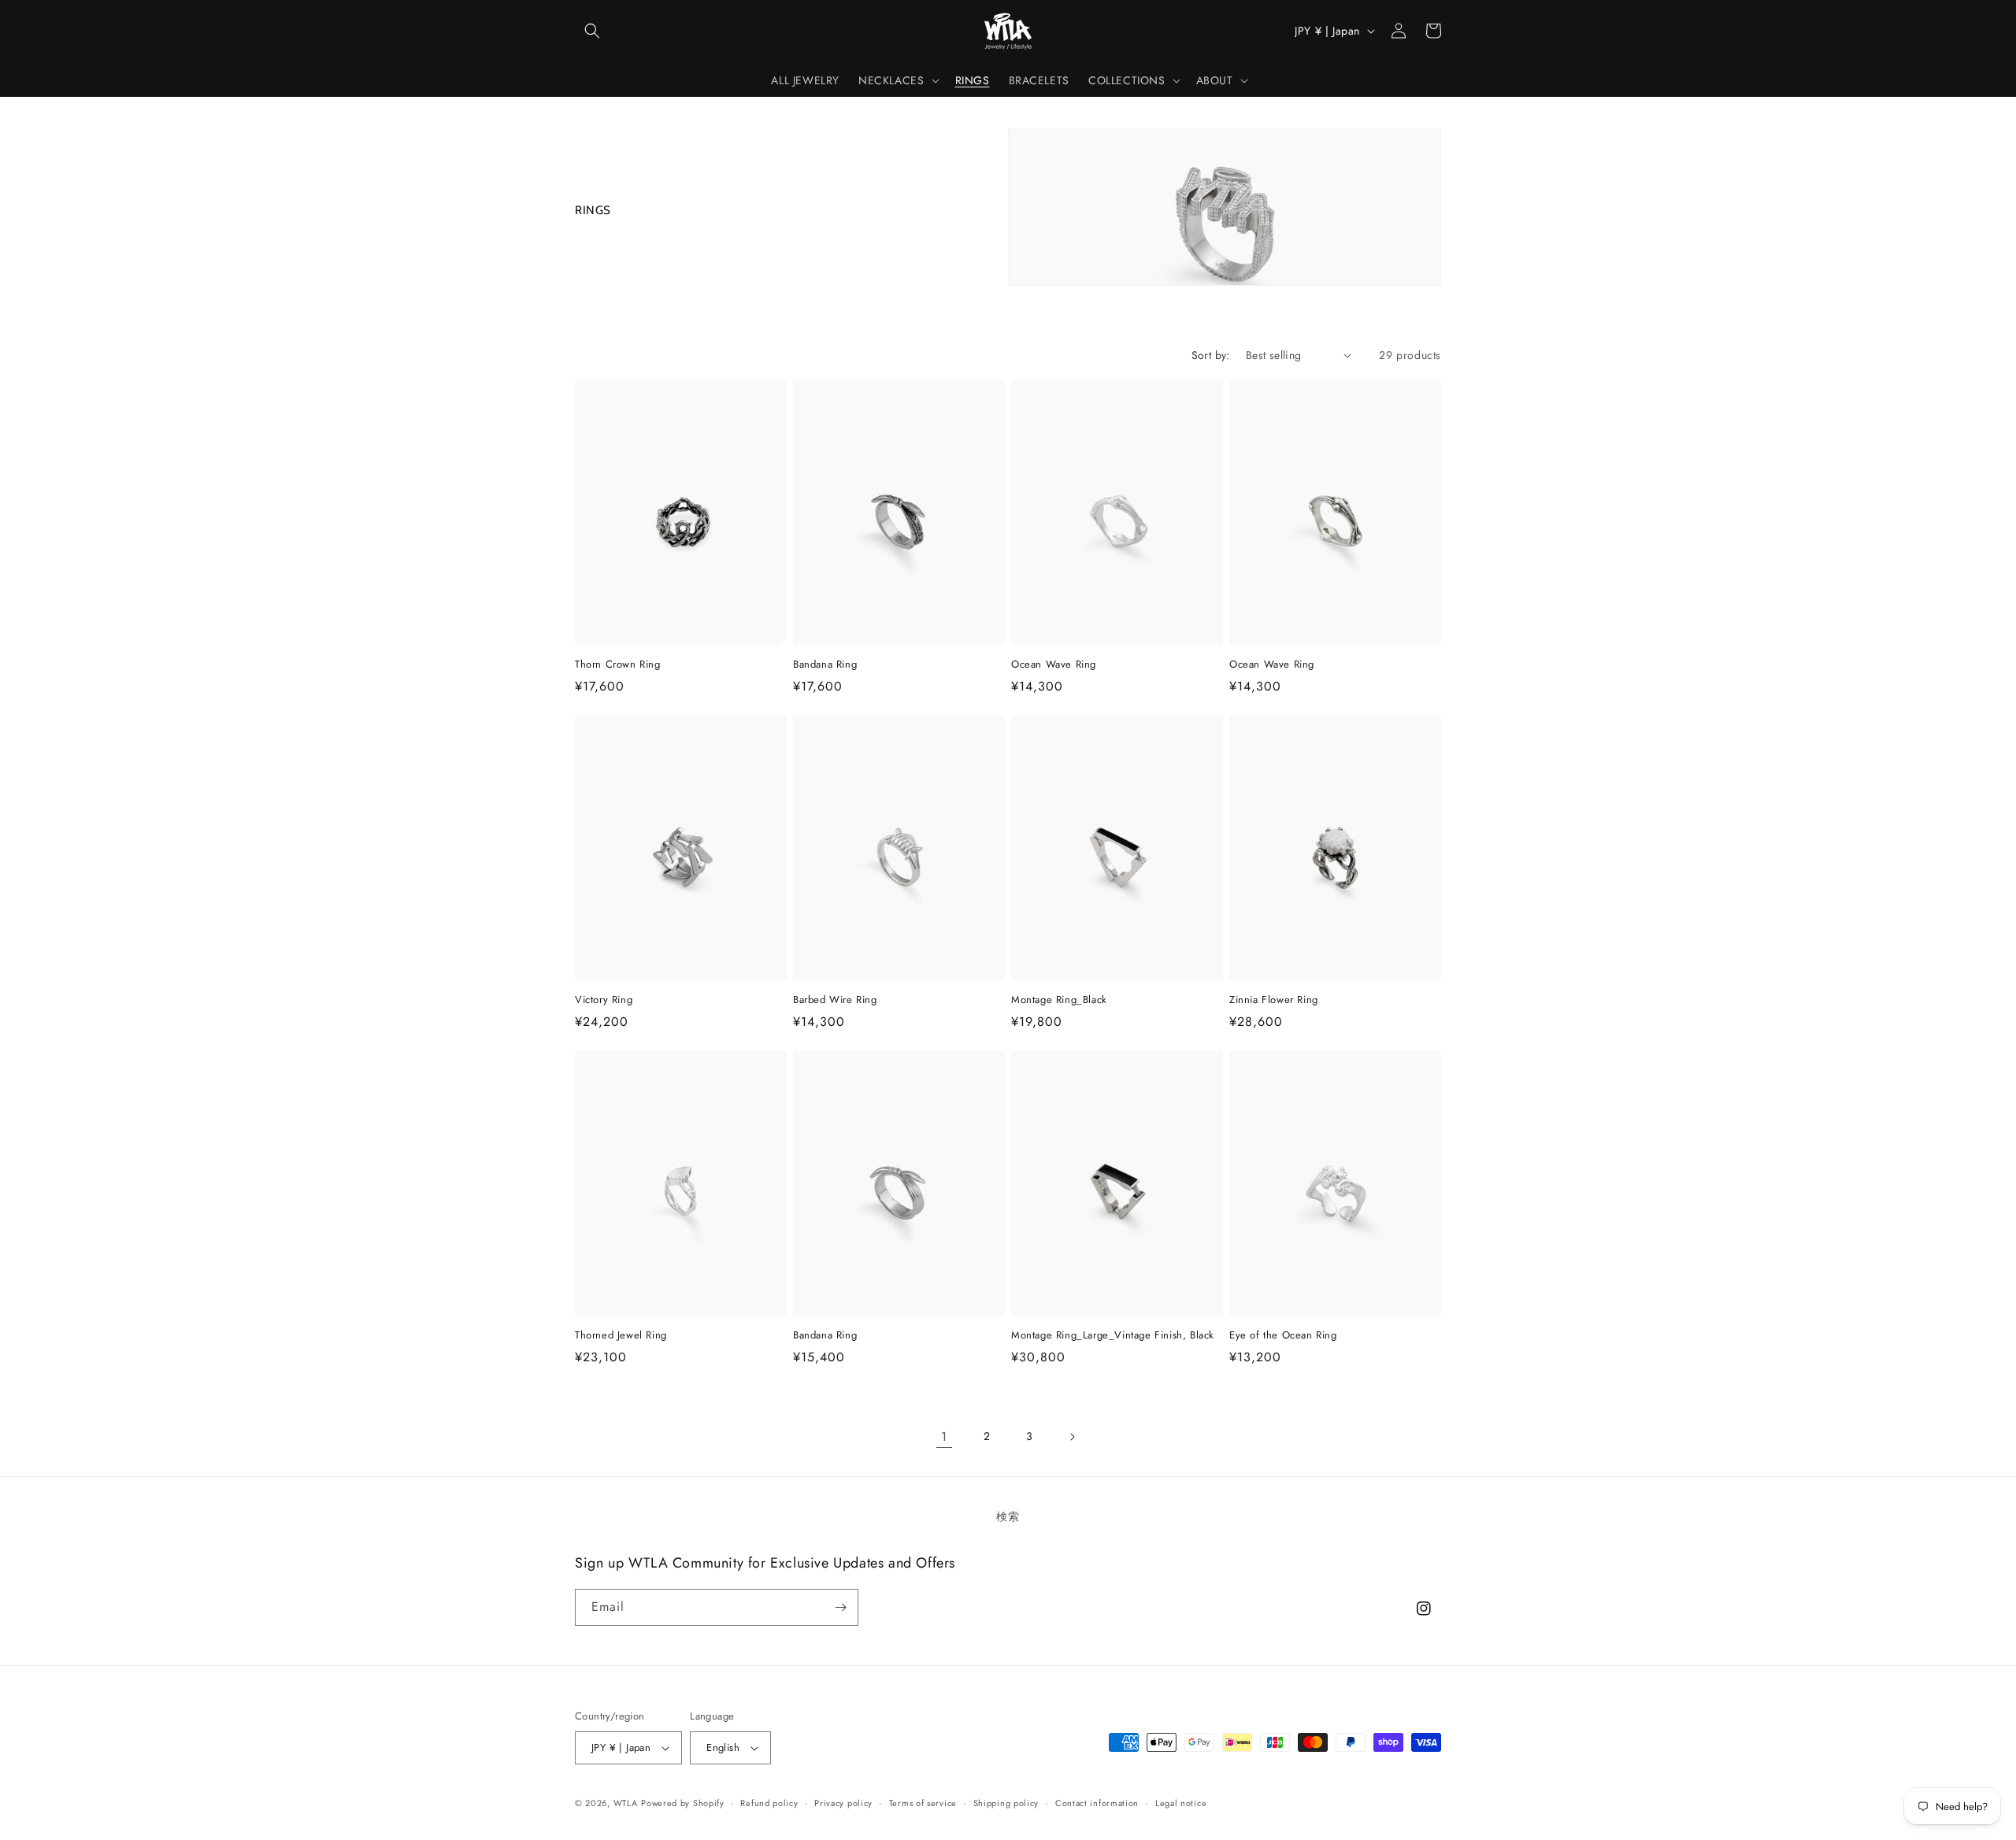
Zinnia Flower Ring (1274, 1000)
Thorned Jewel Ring (621, 1336)
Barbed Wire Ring (835, 1000)
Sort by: (1211, 355)
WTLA (626, 1803)
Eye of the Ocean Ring (1283, 1336)
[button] (592, 31)
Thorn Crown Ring (618, 665)
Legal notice (1181, 1803)
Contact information (1097, 1803)
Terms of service (923, 1803)
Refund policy (769, 1803)
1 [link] (944, 1436)
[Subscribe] (840, 1607)
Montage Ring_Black (1059, 1000)
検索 (1008, 1516)
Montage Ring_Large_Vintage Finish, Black (1113, 1336)
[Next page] (1072, 1437)
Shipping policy (1006, 1803)
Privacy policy (843, 1803)
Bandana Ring (825, 665)
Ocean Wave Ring (1054, 665)
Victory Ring (604, 1000)
